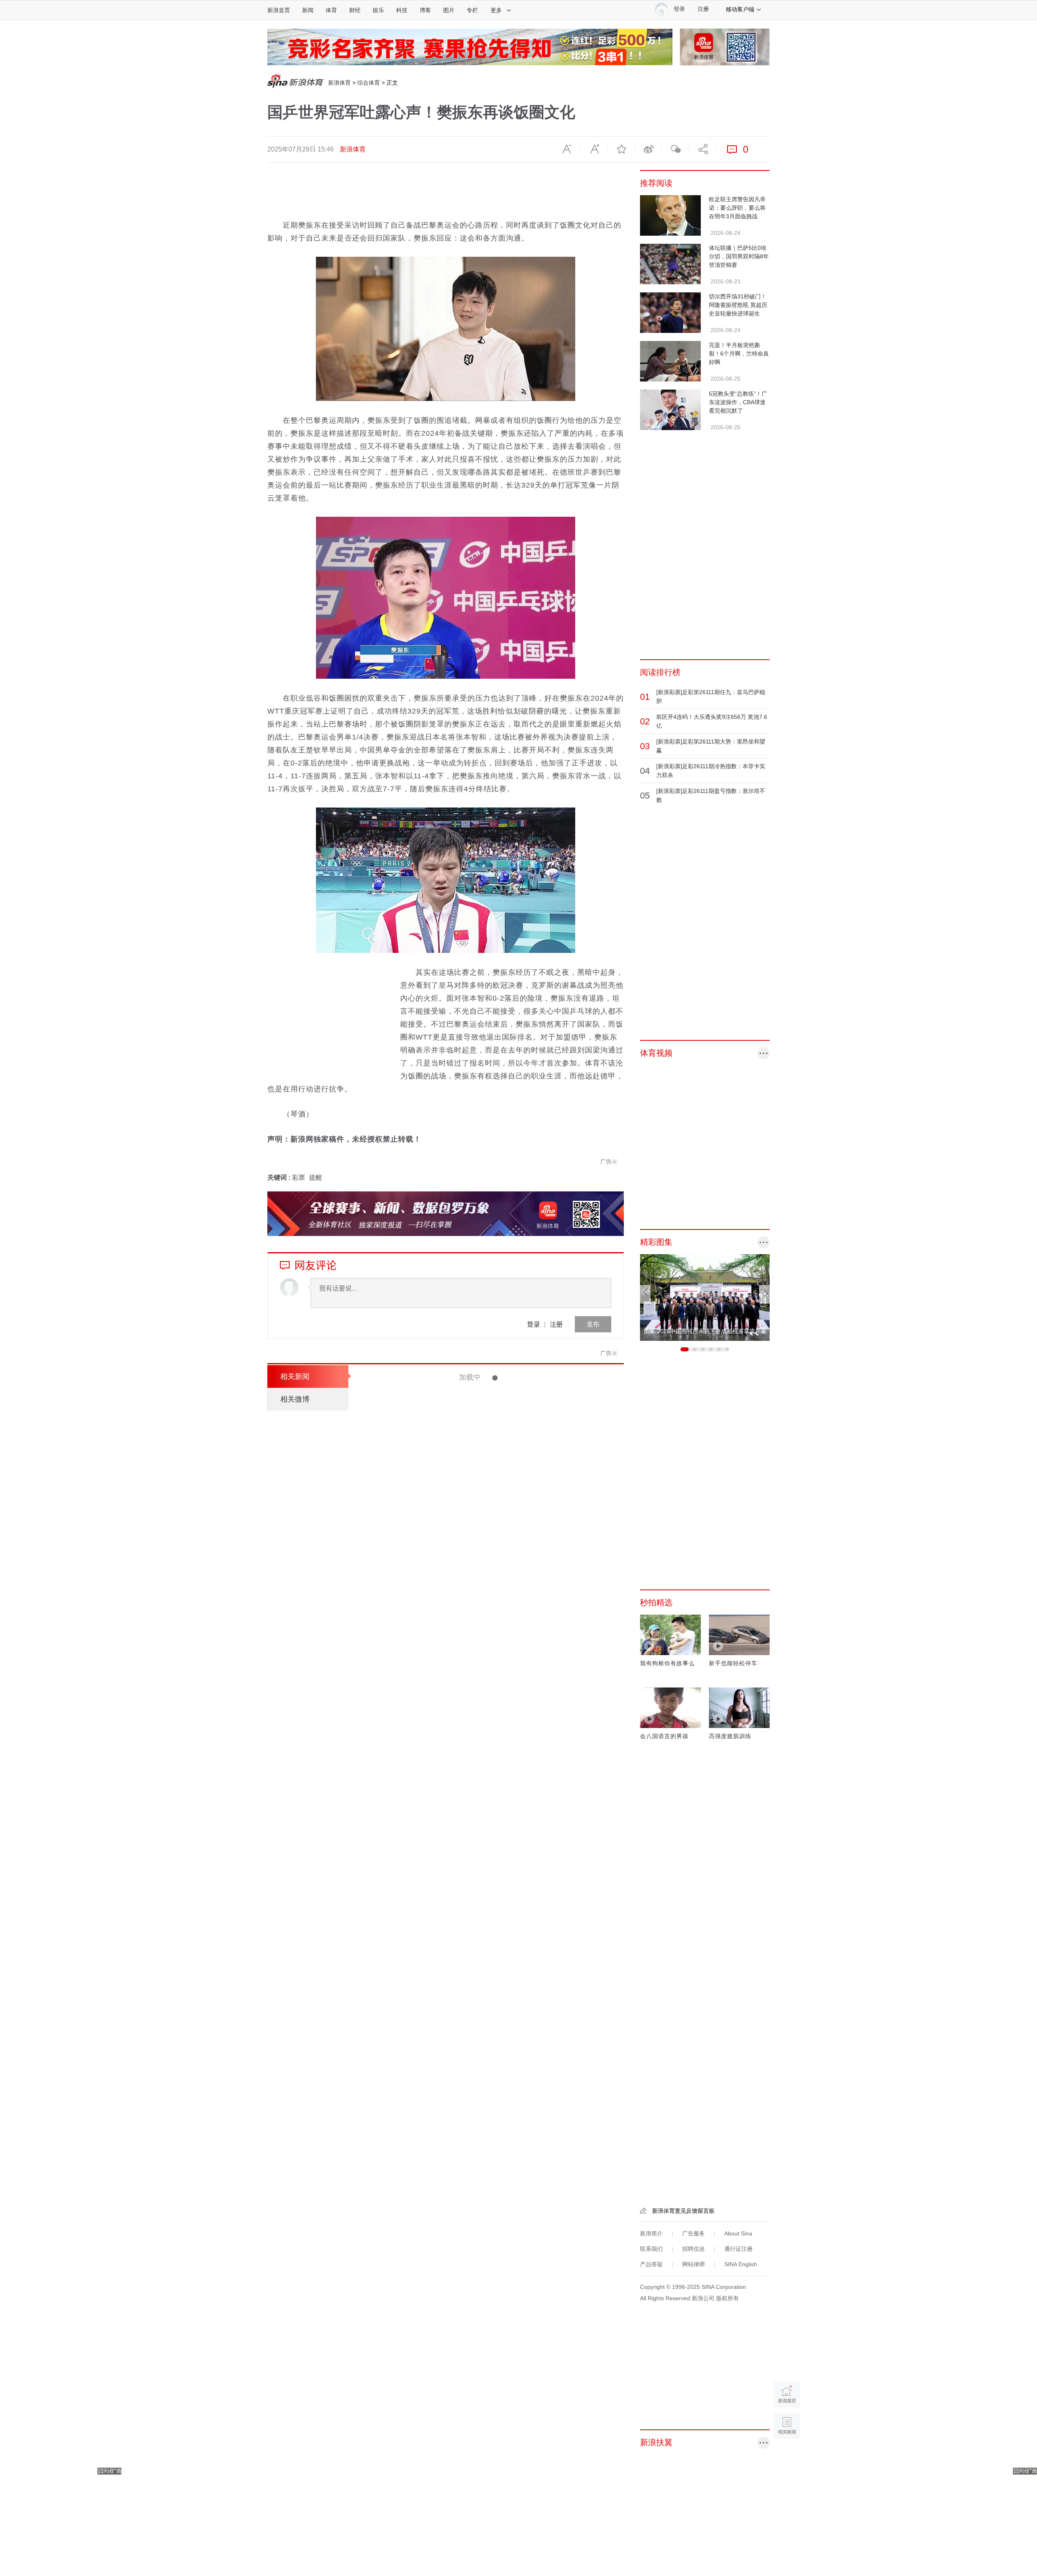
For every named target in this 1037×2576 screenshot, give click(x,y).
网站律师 (693, 2264)
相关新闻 (295, 1376)
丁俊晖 (506, 1798)
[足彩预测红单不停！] (470, 47)
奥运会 (538, 1506)
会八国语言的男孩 (664, 1736)
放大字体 (594, 149)
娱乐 (378, 10)
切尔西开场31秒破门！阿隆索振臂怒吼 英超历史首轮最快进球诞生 (738, 305)
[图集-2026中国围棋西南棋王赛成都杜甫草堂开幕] (705, 1297)
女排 (483, 2033)
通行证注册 (738, 2249)
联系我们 (651, 2249)
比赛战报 (479, 1976)
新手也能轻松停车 (733, 1663)
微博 (648, 149)
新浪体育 (339, 83)
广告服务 (693, 2233)
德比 (498, 2439)
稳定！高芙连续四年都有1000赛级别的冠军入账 (522, 2055)
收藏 (621, 149)
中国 (523, 1684)
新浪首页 (279, 10)
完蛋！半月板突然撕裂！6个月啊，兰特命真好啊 (739, 354)
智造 (484, 1741)
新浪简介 (651, 2233)
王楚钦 (503, 1449)
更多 (496, 10)
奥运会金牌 (512, 1506)
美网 (499, 1976)
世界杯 (496, 2382)
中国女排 (503, 2033)
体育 (331, 10)
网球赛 (487, 2325)
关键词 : (280, 1177)
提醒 (316, 1177)
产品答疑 (651, 2264)
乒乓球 (418, 1393)
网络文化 (489, 1919)
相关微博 (295, 1399)
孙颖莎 (512, 1627)
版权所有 (728, 2298)
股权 (484, 2211)
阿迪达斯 (490, 2553)
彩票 (299, 1177)
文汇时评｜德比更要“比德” (483, 2404)
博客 (425, 10)
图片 (449, 10)
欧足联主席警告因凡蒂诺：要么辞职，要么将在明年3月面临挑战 (737, 208)
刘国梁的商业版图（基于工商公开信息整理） (516, 2176)
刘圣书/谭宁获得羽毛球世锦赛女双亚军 (505, 2233)
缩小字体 (567, 149)
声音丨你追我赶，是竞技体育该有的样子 (439, 1377)
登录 (533, 1324)
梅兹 (434, 1393)
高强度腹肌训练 (730, 1736)
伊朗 (522, 2033)
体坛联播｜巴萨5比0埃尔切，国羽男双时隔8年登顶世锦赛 (739, 256)
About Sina (738, 2233)
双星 (503, 2325)
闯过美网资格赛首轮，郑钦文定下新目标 (508, 1941)
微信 (675, 149)
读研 (528, 1627)
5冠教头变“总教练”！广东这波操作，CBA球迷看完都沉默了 (738, 402)
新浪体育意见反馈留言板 (683, 2211)
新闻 (308, 10)
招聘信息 (693, 2249)
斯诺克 (487, 1798)
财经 (355, 10)
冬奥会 (487, 1684)
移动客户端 (740, 9)
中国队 (523, 1449)
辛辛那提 (515, 2090)
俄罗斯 (506, 1684)
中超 (484, 2439)
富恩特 (476, 2382)
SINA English (741, 2264)
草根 (509, 2553)
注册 (703, 9)
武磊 (498, 2496)
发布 (593, 1324)
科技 (402, 10)
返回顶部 (787, 2457)
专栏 (472, 10)
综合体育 (369, 83)
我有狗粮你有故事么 (667, 1663)
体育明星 (489, 1627)
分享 (702, 149)
